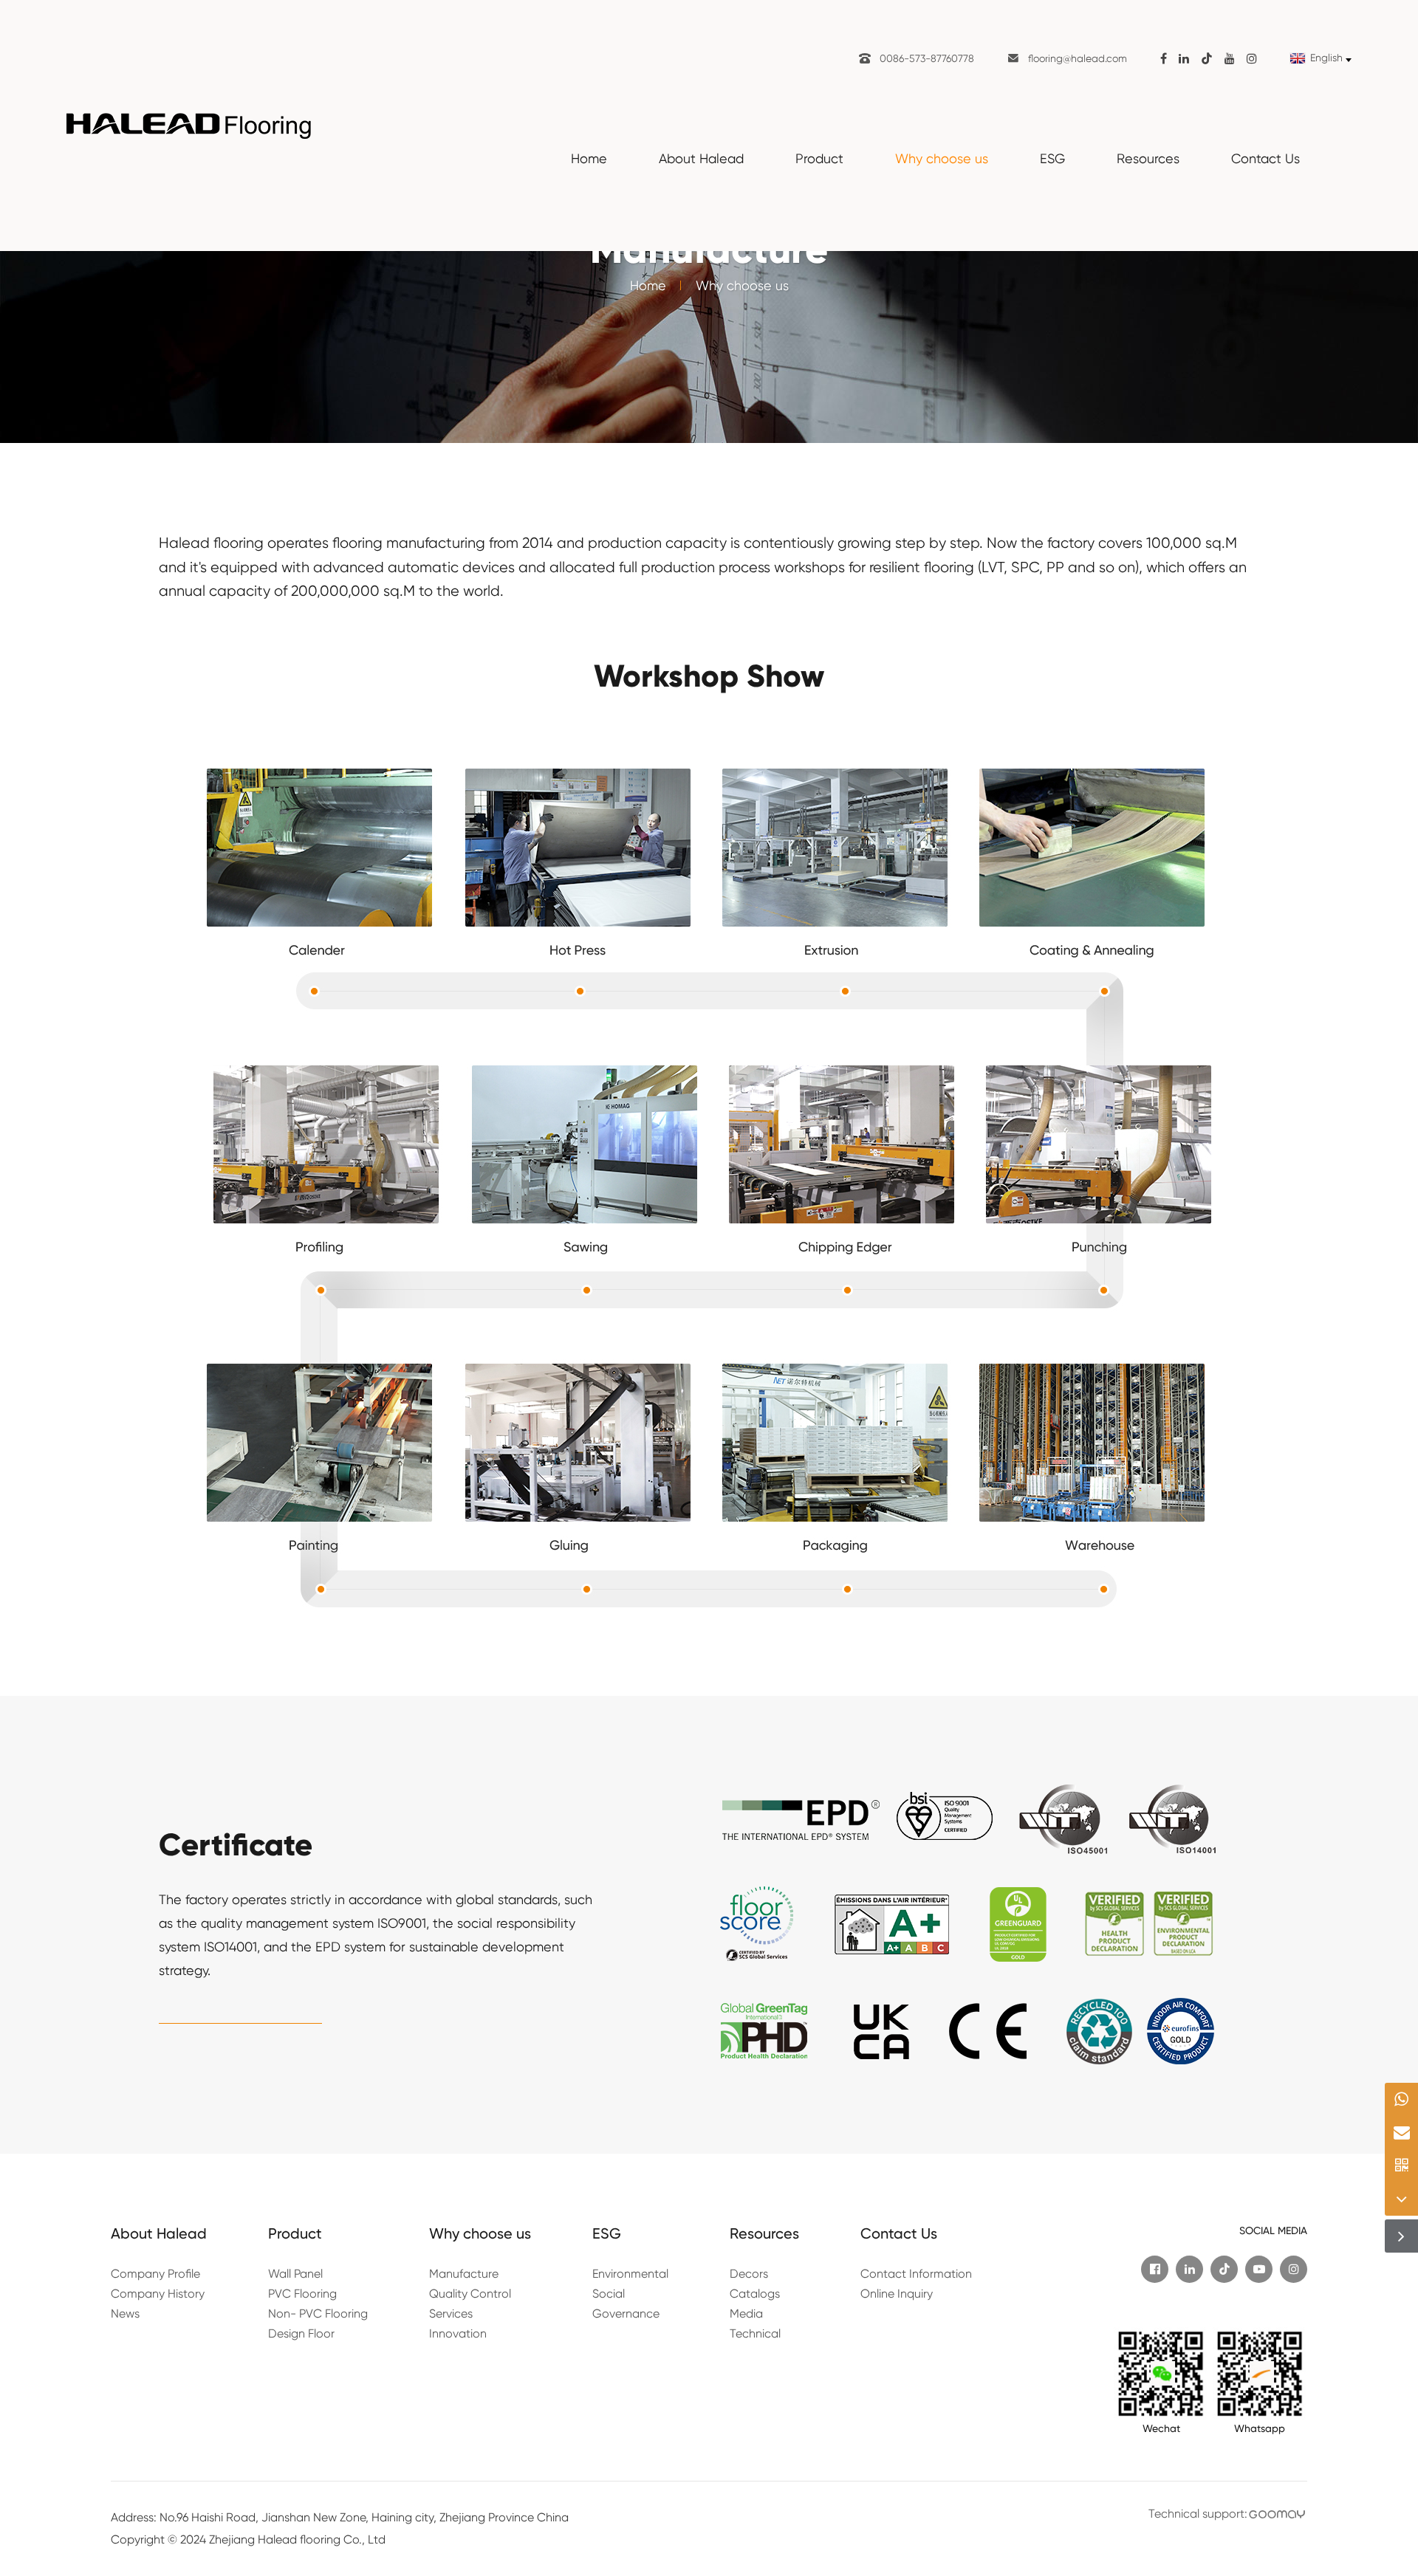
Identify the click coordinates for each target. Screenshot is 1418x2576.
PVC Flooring (302, 2294)
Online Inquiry (897, 2294)
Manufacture (464, 2274)
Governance (626, 2314)
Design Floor (301, 2333)
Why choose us (942, 158)
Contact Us (1265, 158)
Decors (749, 2274)
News (125, 2314)
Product (819, 158)
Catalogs (755, 2294)
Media (746, 2314)
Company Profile (155, 2274)
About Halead (701, 158)
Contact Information (916, 2274)
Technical (755, 2333)
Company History (158, 2294)
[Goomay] (1277, 2514)
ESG (1052, 158)
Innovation (458, 2333)
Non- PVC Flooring (318, 2314)
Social (609, 2294)
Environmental (630, 2274)
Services (451, 2314)
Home (589, 158)
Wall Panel (295, 2274)
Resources (1148, 158)
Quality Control (470, 2294)
